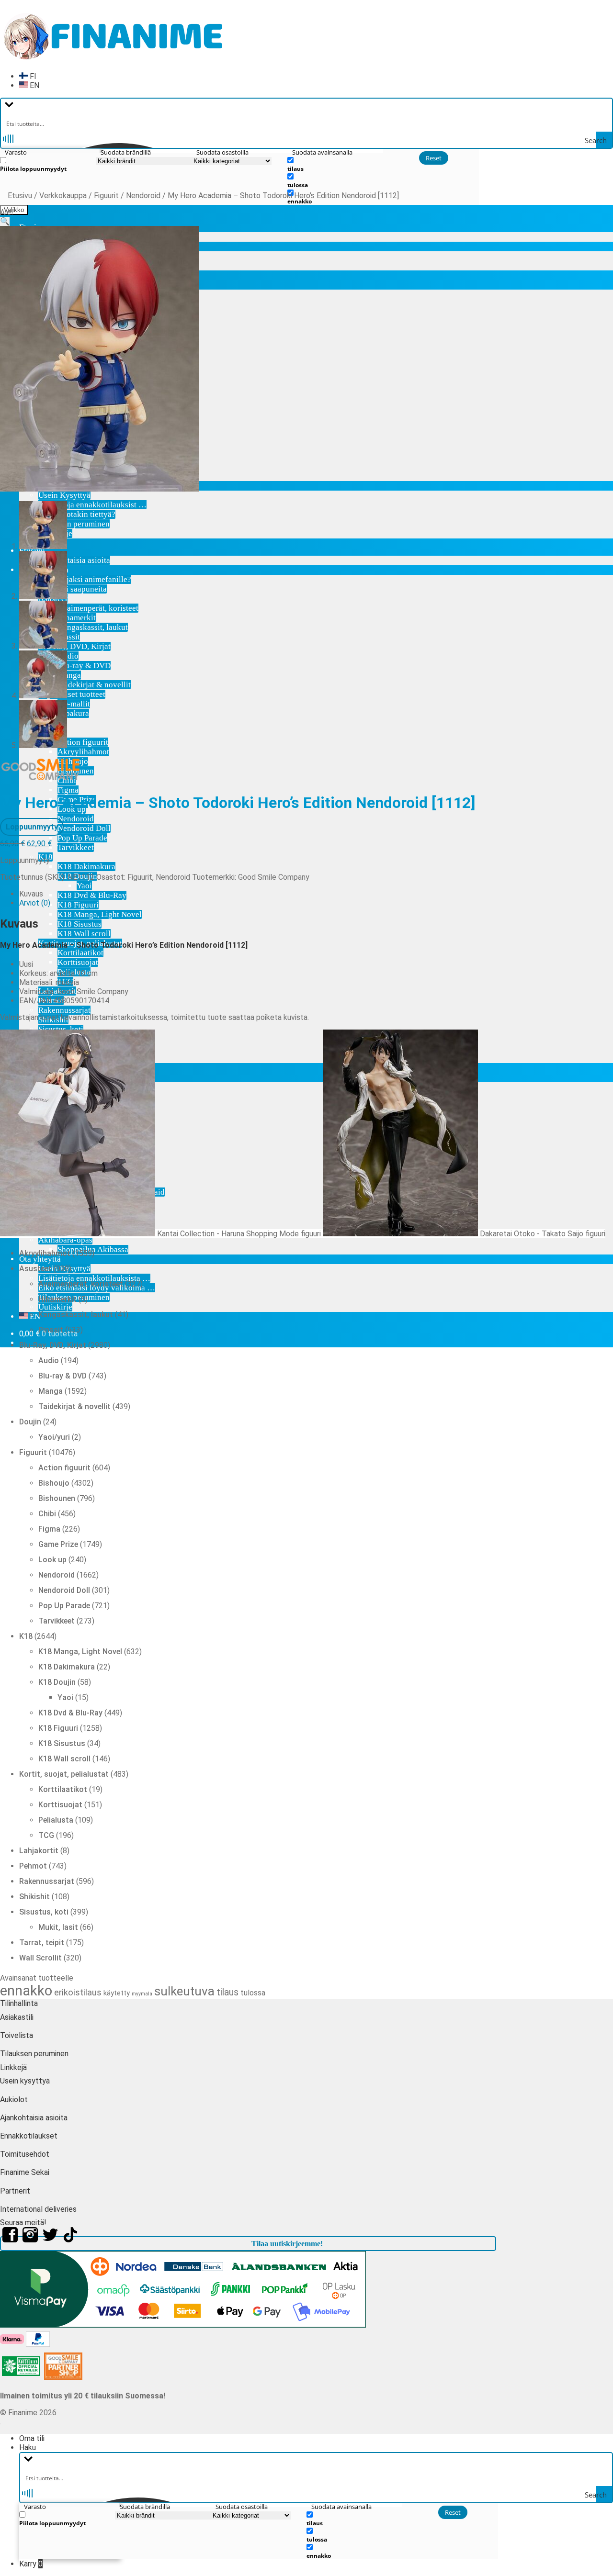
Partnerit (15, 2191)
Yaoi (84, 886)
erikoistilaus (78, 1992)
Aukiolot (14, 2100)
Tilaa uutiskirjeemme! (287, 2244)
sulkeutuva (184, 1991)
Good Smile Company (274, 877)
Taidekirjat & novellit (94, 685)
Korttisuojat (78, 962)
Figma (68, 790)
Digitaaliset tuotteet (72, 694)
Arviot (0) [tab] (35, 903)
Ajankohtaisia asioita (74, 560)
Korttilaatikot (80, 953)
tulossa (253, 1993)
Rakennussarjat (64, 1010)
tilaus (227, 1992)
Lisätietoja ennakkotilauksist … (92, 505)
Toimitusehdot (25, 2154)
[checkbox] (48, 164)
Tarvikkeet (76, 847)
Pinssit (69, 637)
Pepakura (73, 713)
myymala (142, 1994)
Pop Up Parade (82, 838)
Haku (28, 2447)
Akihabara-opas (65, 1240)
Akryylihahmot (83, 752)
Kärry (31, 2564)
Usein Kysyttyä (64, 495)
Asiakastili (17, 2017)
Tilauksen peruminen (74, 524)
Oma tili (32, 2438)
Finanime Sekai (25, 2172)
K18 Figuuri (78, 905)
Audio (68, 656)
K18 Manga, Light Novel (100, 914)
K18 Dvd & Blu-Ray (92, 895)
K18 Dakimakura (86, 867)
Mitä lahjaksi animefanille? (85, 579)
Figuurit (106, 196)
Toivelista (17, 2035)
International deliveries (38, 2209)
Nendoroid (76, 819)
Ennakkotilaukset (29, 2136)
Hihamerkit (77, 618)
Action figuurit (83, 742)
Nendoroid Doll (84, 828)
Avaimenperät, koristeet (98, 608)
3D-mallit (74, 704)
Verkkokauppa (63, 196)
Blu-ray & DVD (84, 666)
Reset (434, 158)
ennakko (26, 1991)
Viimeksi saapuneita (73, 589)
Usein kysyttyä (25, 2081)
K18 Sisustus (79, 924)
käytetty (117, 1993)
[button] (5, 221)
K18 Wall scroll (84, 934)
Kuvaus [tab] (31, 894)
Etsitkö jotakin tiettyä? (77, 514)
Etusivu (20, 196)
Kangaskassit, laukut (93, 627)
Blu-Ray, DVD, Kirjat (74, 646)
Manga (69, 675)
